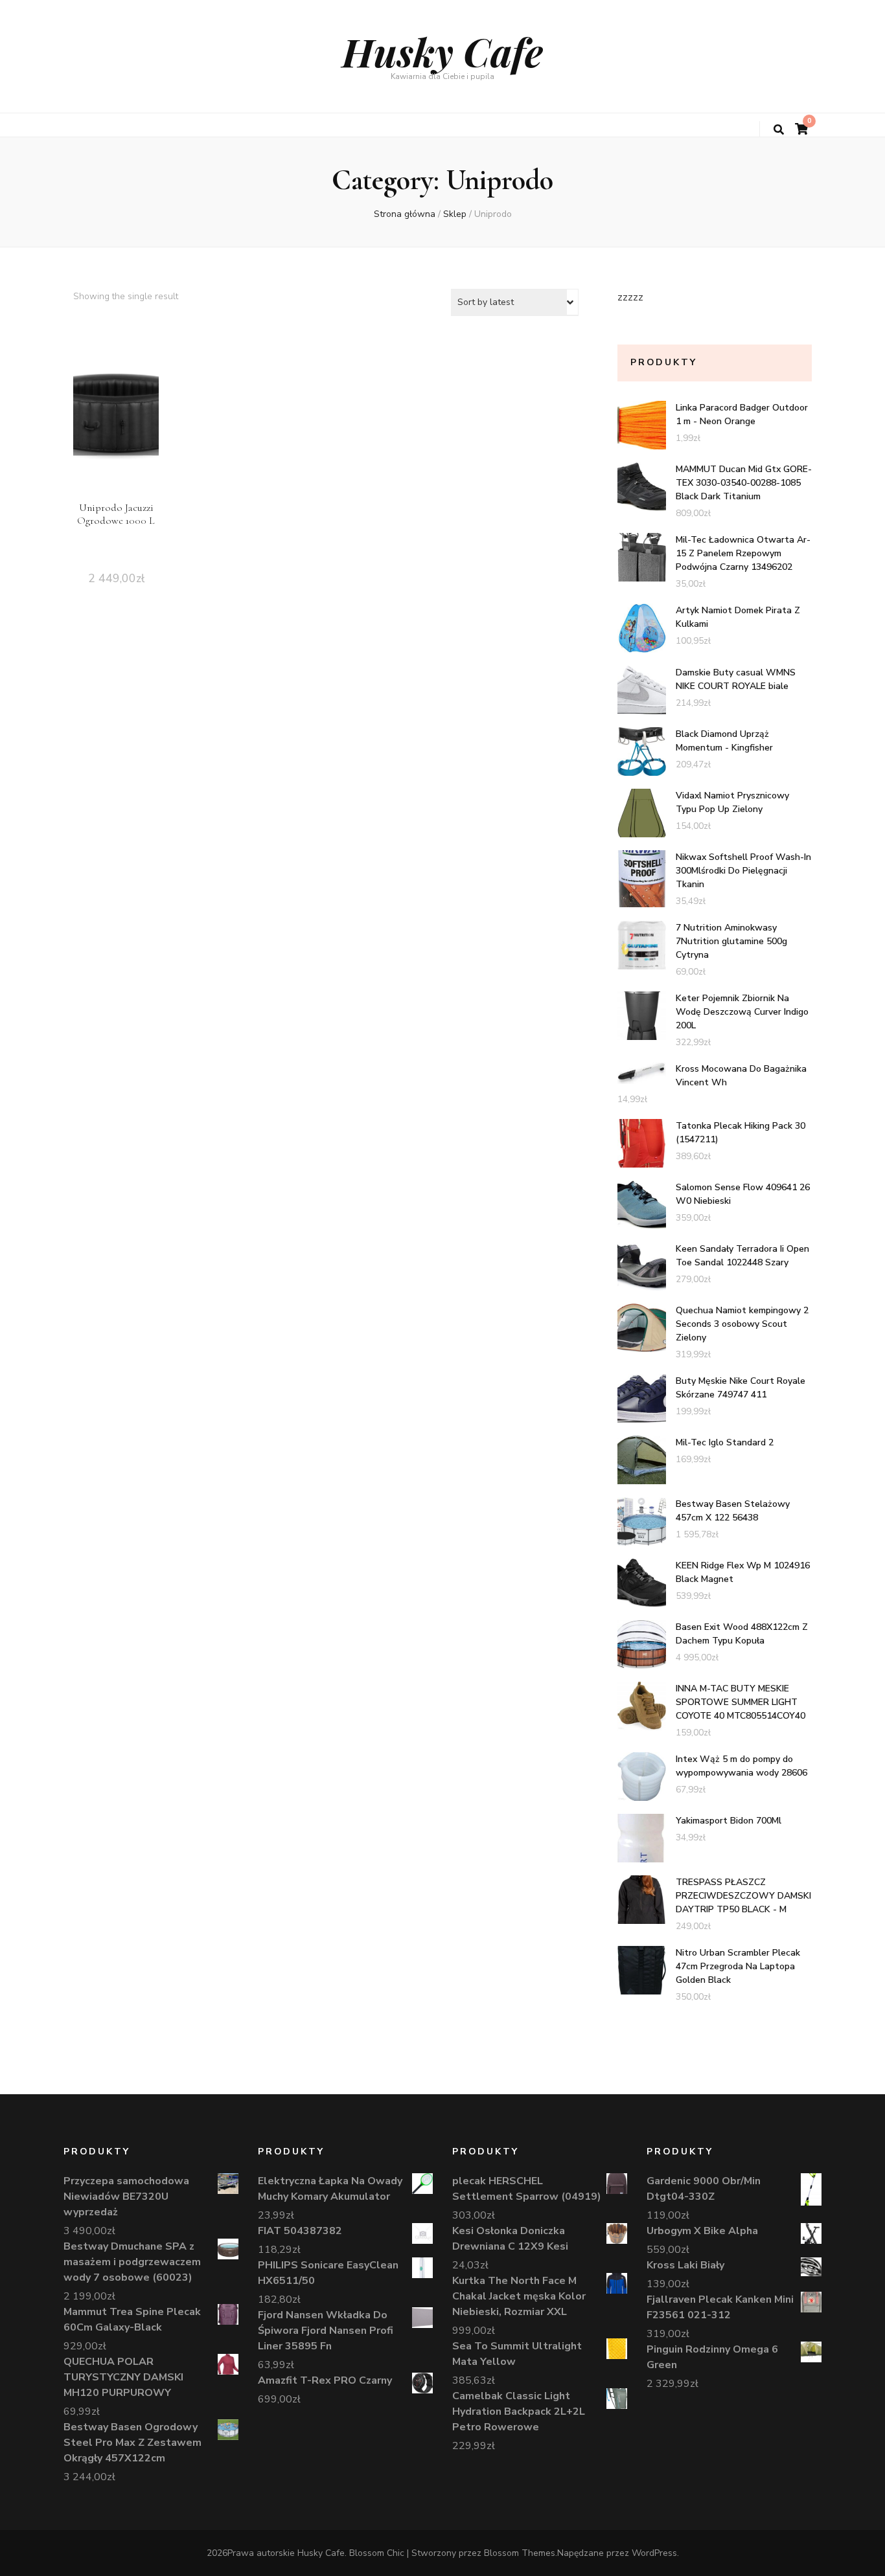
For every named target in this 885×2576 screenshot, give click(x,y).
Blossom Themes (520, 2553)
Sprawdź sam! (116, 431)
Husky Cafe (442, 51)
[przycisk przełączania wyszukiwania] (779, 130)
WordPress (654, 2553)
